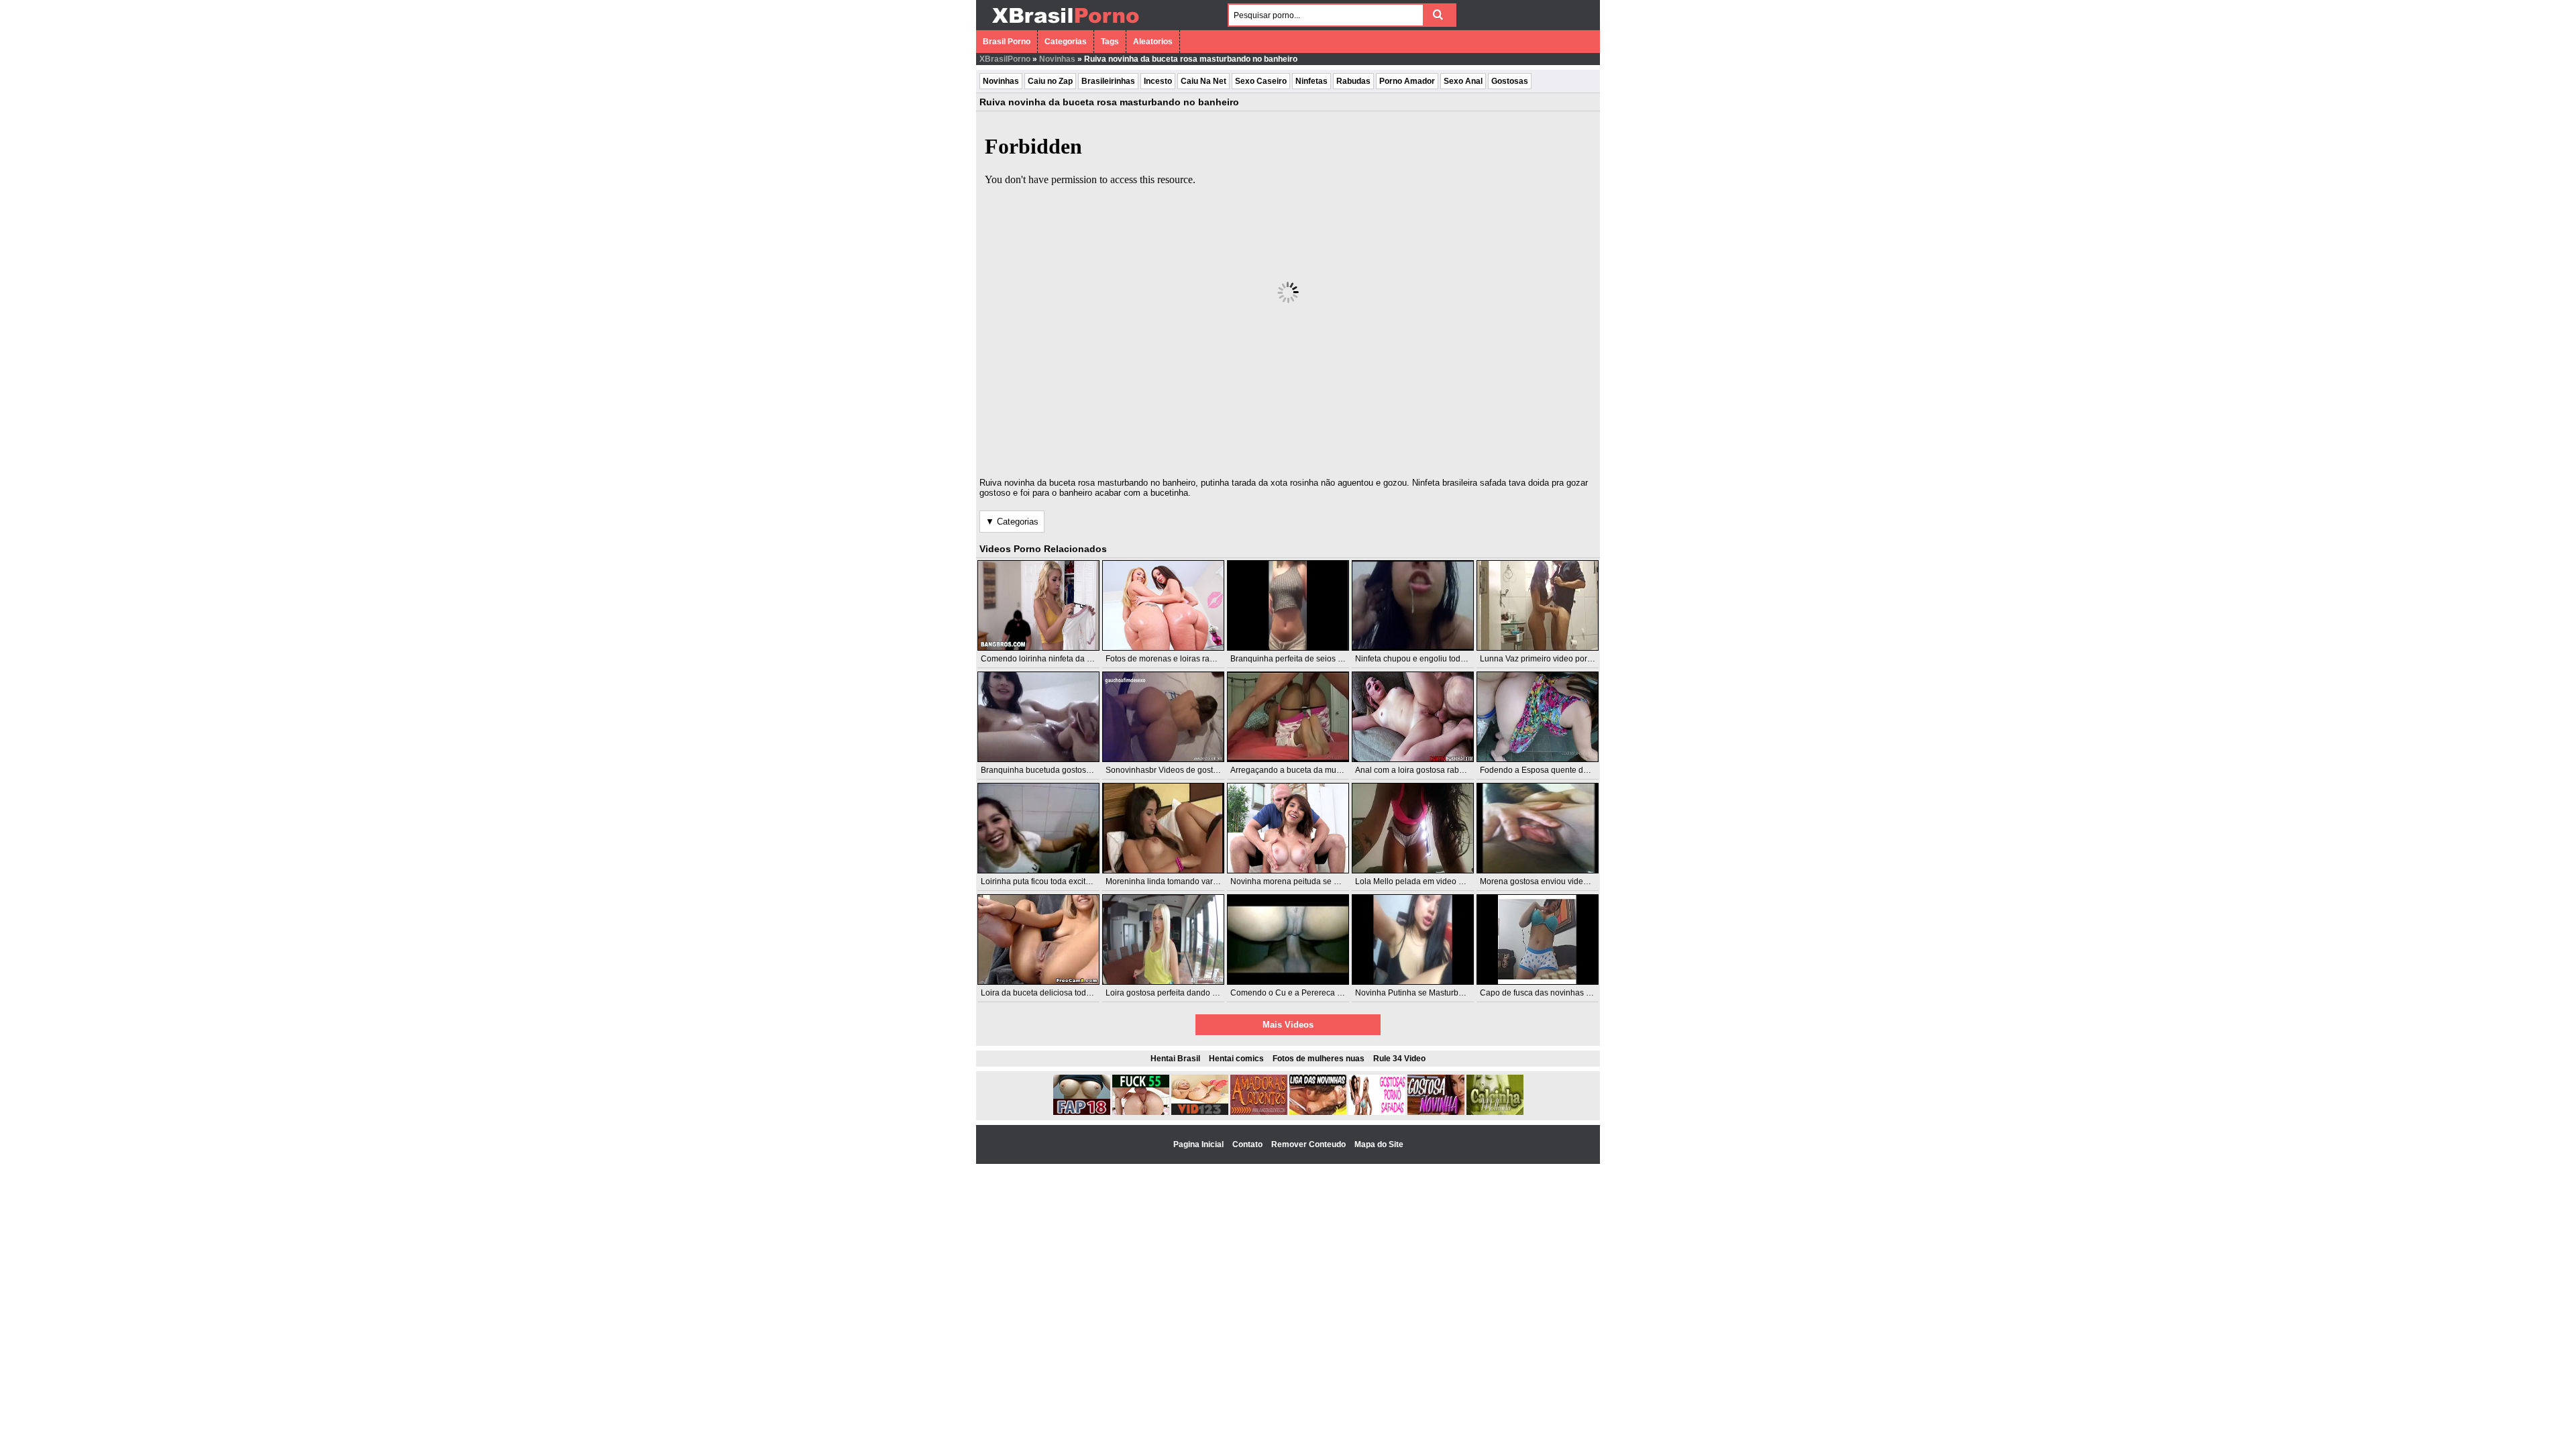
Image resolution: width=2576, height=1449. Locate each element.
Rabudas (1353, 81)
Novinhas (1057, 59)
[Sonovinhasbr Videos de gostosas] (1163, 717)
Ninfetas (1311, 81)
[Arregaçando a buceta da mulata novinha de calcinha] (1288, 717)
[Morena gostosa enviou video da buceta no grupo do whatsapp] (1538, 828)
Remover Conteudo (1309, 1144)
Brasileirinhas (1108, 81)
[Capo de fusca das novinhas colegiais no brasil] (1538, 940)
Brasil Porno (1007, 42)
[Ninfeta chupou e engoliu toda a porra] (1413, 605)
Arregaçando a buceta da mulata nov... (1300, 770)
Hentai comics (1236, 1059)
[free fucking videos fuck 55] (1141, 1112)
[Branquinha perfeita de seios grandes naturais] (1288, 605)
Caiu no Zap (1050, 81)
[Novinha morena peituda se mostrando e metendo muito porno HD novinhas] (1288, 828)
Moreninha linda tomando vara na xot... (1177, 881)
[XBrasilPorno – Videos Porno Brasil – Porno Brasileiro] (1065, 25)
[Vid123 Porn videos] (1200, 1112)
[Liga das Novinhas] (1318, 1112)
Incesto (1158, 81)
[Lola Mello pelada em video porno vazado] (1413, 828)
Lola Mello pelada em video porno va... (1426, 881)
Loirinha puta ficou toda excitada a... (1046, 881)
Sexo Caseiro (1261, 81)
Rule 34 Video (1399, 1059)
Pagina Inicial (1199, 1144)
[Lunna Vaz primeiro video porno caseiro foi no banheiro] (1538, 605)
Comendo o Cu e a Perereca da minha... (1304, 993)
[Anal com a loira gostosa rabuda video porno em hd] (1413, 717)
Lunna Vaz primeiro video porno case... (1551, 659)
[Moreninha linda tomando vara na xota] (1163, 828)
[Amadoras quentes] (1259, 1112)
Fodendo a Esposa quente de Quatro (1547, 770)
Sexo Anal (1463, 81)
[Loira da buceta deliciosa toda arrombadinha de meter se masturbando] (1038, 940)
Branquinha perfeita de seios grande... (1300, 659)
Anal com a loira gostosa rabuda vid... (1424, 770)
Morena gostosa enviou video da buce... (1553, 881)
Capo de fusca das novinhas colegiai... (1550, 993)
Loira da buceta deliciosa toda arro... (1047, 993)
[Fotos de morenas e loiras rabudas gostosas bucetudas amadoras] (1163, 605)
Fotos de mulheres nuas (1319, 1059)
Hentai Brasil (1175, 1059)
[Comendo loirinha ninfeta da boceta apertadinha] (1038, 605)
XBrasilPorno (1005, 59)
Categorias (1066, 42)
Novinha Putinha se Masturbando (1416, 993)
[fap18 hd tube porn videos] (1082, 1112)
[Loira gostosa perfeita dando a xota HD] (1163, 940)
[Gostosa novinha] (1436, 1112)
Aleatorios (1153, 42)
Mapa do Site (1379, 1144)
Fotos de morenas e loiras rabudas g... (1175, 659)
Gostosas (1510, 81)
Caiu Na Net (1203, 81)
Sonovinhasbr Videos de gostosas (1168, 770)
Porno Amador (1407, 81)
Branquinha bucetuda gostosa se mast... (1054, 770)
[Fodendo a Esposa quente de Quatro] (1538, 717)
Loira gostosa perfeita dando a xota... (1173, 993)
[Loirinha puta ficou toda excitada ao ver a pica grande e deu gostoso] (1038, 828)
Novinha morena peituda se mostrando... (1304, 881)
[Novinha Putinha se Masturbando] (1413, 940)
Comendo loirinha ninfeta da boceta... (1049, 659)
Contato (1248, 1144)
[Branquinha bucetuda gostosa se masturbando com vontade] (1038, 717)
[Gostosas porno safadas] (1377, 1112)
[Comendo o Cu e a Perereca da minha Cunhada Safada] (1288, 940)
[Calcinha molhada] (1495, 1112)
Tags (1110, 42)
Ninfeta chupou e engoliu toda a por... (1423, 659)
